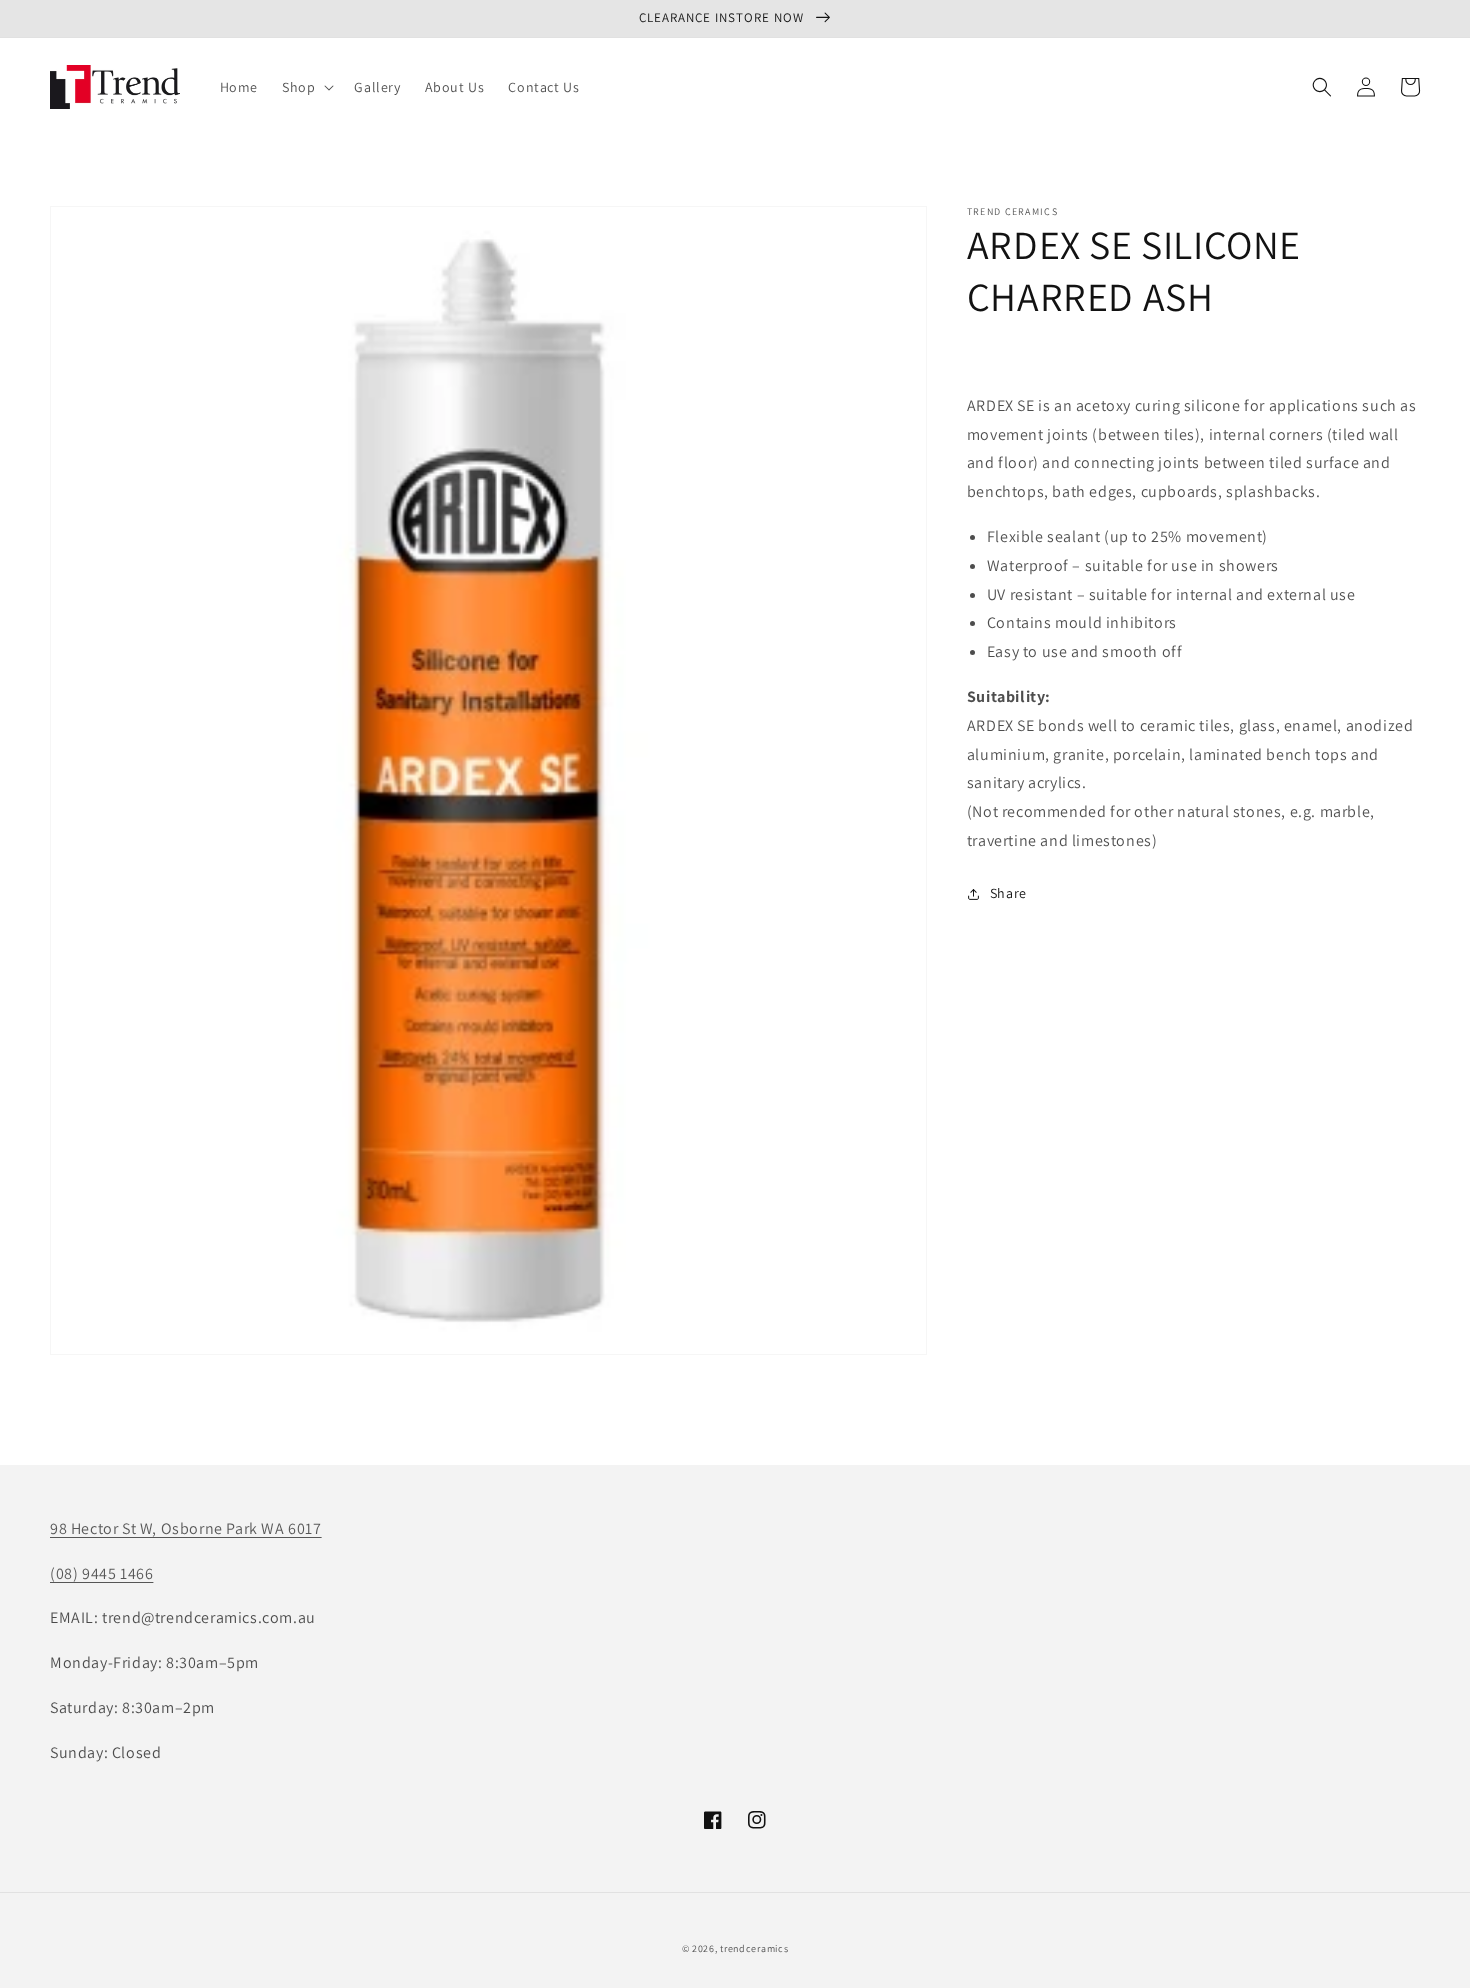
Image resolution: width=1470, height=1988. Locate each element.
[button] (306, 87)
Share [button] (1008, 893)
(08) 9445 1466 (101, 1573)
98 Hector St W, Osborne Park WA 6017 (186, 1528)
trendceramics (754, 1948)
